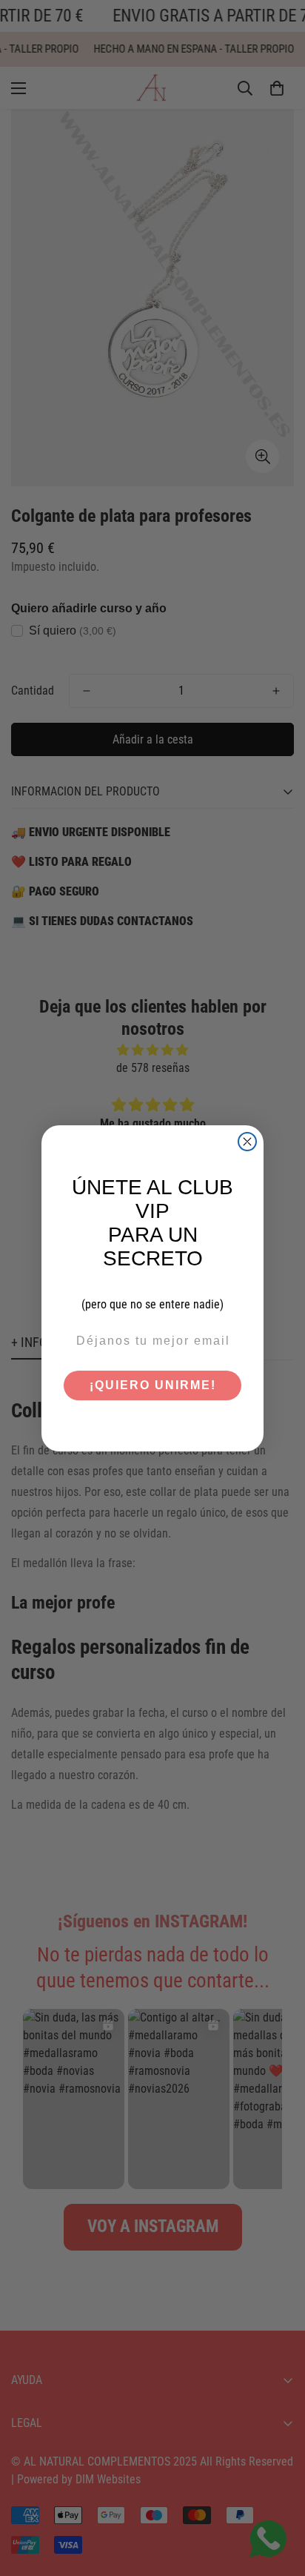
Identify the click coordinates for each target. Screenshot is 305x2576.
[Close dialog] (247, 1142)
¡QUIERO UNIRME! (153, 1385)
